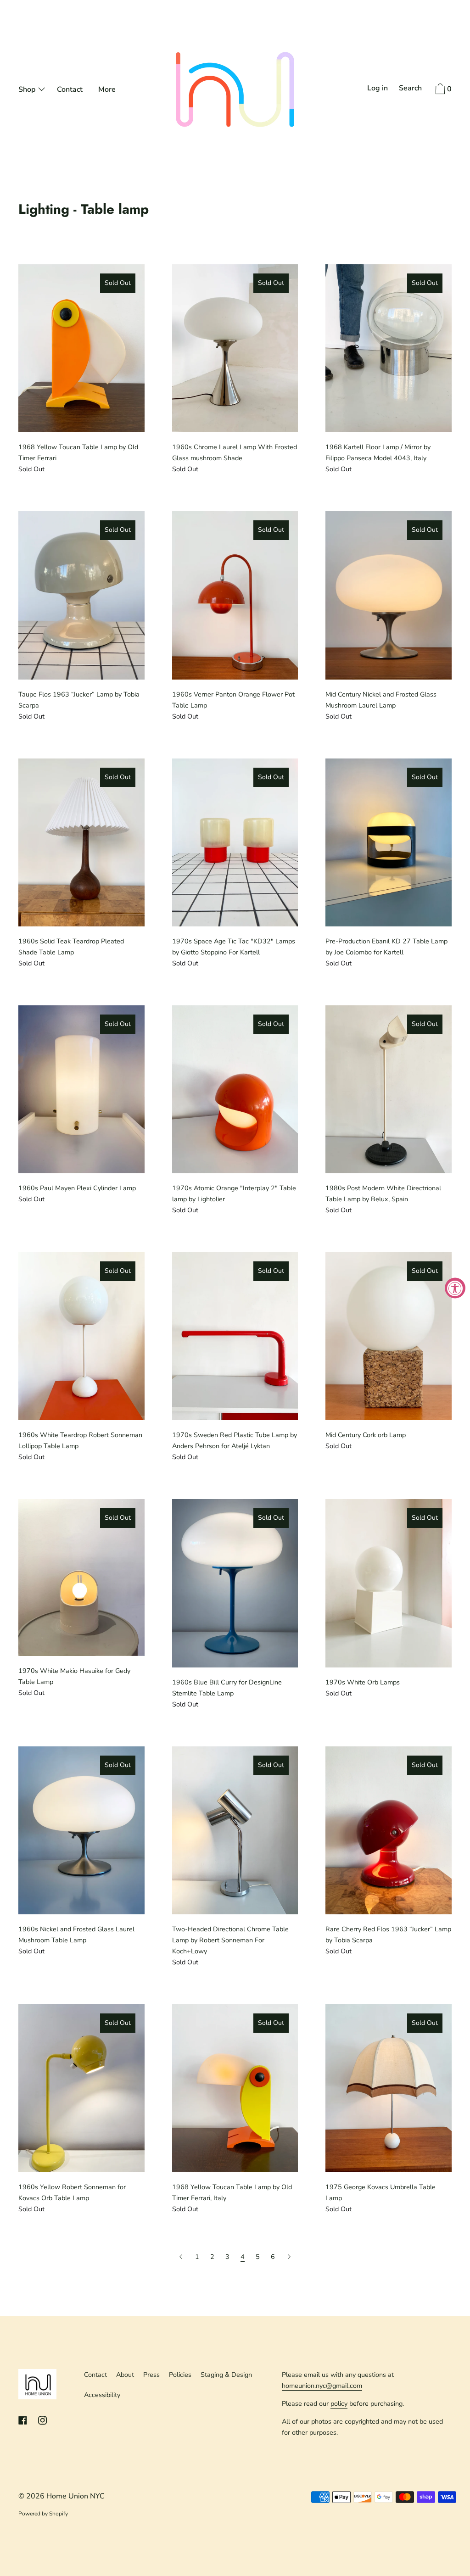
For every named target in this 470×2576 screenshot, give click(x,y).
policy (339, 2403)
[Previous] (182, 2257)
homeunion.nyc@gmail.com (322, 2386)
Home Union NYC (76, 2496)
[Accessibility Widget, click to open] (455, 1288)
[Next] (289, 2257)
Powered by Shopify (43, 2514)
